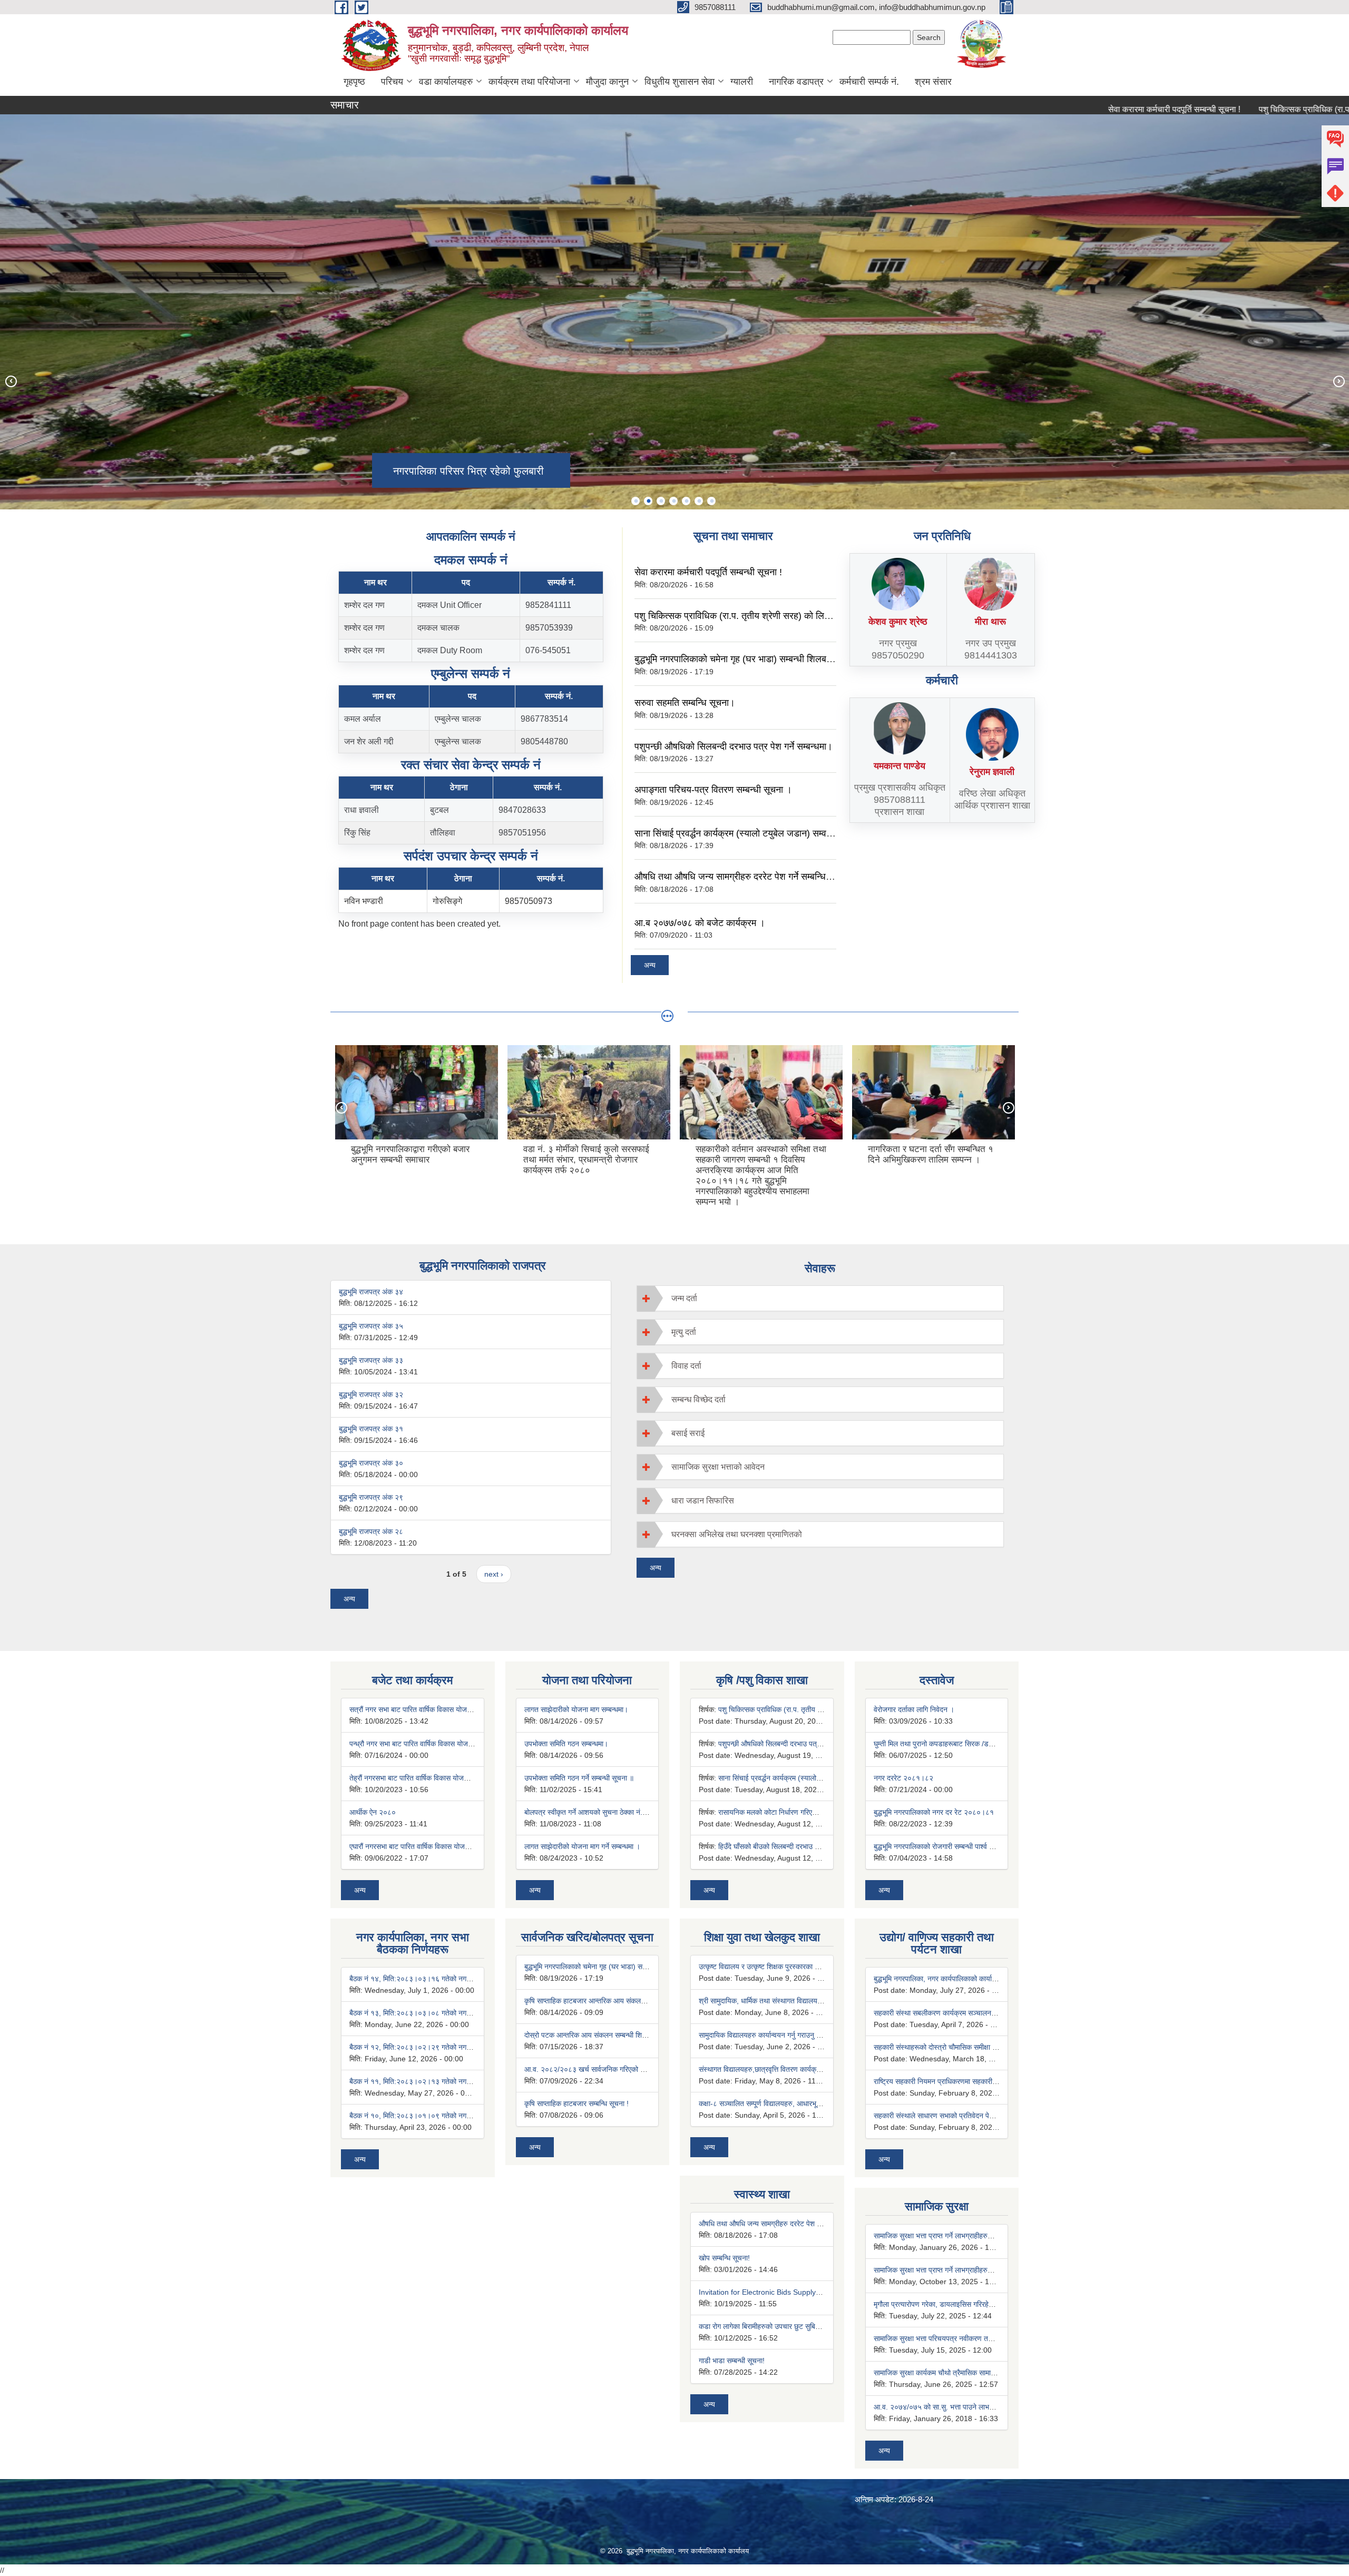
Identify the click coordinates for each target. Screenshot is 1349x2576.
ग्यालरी (742, 82)
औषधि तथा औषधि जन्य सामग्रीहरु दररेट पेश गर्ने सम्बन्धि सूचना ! (744, 877)
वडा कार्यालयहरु (446, 82)
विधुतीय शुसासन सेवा (680, 82)
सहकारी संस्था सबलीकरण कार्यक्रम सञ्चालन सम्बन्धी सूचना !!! (956, 2013)
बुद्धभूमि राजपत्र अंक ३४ (371, 1292)
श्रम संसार (933, 82)
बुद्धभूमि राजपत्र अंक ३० (371, 1463)
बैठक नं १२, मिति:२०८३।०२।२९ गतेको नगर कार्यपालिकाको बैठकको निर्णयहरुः (453, 2047)
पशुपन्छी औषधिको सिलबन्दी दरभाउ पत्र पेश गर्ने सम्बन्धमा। (734, 746)
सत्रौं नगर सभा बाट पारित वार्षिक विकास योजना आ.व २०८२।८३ (434, 1709)
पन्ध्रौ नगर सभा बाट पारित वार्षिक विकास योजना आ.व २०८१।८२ (435, 1744)
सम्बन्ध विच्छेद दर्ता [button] (698, 1399)
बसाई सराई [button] (688, 1433)
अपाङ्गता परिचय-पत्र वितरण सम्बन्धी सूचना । (713, 790)
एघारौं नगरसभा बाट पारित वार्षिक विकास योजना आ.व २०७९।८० (433, 1846)
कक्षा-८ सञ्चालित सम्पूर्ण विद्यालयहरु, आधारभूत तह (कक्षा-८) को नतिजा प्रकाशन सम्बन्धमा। (818, 2103)
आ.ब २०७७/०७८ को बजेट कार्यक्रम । (700, 923)
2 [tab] (648, 501)
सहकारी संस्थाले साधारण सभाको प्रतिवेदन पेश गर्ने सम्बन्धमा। (953, 2116)
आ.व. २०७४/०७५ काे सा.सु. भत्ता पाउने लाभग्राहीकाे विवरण (951, 2407)
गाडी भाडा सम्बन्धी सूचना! (732, 2361)
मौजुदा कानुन (607, 82)
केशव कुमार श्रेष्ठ (898, 622)
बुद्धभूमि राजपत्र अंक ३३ (371, 1360)
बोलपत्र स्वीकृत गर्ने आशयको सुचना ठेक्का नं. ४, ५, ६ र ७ (601, 1812)
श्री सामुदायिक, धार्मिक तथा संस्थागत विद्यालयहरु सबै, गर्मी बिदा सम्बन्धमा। (795, 2001)
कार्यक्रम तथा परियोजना (529, 82)
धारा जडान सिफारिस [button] (703, 1501)
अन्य (650, 965)
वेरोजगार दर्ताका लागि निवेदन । (914, 1709)
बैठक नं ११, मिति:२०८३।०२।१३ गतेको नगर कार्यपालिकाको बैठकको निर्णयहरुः (453, 2081)
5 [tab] (686, 501)
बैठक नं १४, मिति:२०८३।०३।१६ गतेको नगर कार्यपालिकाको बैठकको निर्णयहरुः (453, 1979)
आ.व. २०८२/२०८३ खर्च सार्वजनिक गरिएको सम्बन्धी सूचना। (603, 2069)
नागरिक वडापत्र (796, 82)
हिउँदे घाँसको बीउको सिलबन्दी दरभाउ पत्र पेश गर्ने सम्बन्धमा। (797, 1846)
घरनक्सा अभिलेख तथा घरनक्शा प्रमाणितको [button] (737, 1534)
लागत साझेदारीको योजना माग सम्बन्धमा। (576, 1709)
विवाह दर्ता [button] (686, 1366)
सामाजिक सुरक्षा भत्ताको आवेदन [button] (718, 1467)
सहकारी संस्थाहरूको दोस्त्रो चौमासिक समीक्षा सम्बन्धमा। (946, 2047)
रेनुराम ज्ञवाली (992, 772)
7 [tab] (711, 501)
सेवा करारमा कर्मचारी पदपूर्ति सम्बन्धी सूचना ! (1087, 109)
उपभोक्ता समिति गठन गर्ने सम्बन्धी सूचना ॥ (579, 1778)
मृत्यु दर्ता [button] (684, 1332)
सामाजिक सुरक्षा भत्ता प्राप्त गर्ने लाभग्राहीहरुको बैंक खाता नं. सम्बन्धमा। (966, 2236)
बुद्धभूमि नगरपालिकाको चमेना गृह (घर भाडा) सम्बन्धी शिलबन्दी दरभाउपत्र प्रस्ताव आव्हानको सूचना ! (800, 659)
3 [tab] (661, 501)
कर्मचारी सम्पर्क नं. (869, 82)
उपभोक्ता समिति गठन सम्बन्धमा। (566, 1744)
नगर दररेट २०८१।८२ (903, 1778)
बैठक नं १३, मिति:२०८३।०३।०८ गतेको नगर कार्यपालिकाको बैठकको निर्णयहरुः (453, 2013)
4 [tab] (673, 501)
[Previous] (11, 381)
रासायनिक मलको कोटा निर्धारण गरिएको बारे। (776, 1812)
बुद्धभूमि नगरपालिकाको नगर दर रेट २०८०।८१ (934, 1812)
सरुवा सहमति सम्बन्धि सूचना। (685, 703)
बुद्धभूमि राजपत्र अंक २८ (371, 1531)
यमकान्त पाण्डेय (900, 766)
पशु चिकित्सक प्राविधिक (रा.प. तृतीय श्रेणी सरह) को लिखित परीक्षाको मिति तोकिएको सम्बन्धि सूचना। (804, 616)
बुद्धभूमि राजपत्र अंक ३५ (371, 1326)
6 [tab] (699, 501)
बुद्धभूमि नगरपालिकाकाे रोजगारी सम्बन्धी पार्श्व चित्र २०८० (948, 1846)
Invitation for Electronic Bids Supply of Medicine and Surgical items (809, 2292)
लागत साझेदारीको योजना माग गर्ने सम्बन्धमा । (582, 1846)
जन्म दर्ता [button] (684, 1298)
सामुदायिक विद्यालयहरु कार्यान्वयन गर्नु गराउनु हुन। (764, 2035)
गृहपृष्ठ (354, 82)
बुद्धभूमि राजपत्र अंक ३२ (371, 1394)
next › (494, 1574)
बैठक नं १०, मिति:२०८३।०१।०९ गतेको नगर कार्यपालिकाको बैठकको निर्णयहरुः (453, 2116)
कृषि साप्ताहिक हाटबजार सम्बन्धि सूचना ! (576, 2103)
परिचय (392, 82)
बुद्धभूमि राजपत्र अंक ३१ (371, 1429)
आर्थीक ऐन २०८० (373, 1812)
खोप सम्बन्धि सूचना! (724, 2258)
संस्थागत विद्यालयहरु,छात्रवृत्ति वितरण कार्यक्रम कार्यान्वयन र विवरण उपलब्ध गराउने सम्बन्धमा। (822, 2069)
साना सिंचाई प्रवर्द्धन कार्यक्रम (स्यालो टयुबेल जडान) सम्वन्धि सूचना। (750, 833)
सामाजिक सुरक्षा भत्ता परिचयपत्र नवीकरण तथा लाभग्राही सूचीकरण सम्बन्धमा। (975, 2338)
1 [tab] (636, 501)
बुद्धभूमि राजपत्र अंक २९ (371, 1497)
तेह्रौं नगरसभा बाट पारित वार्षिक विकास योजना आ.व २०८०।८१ (433, 1778)
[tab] (820, 1298)
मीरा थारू (990, 622)
